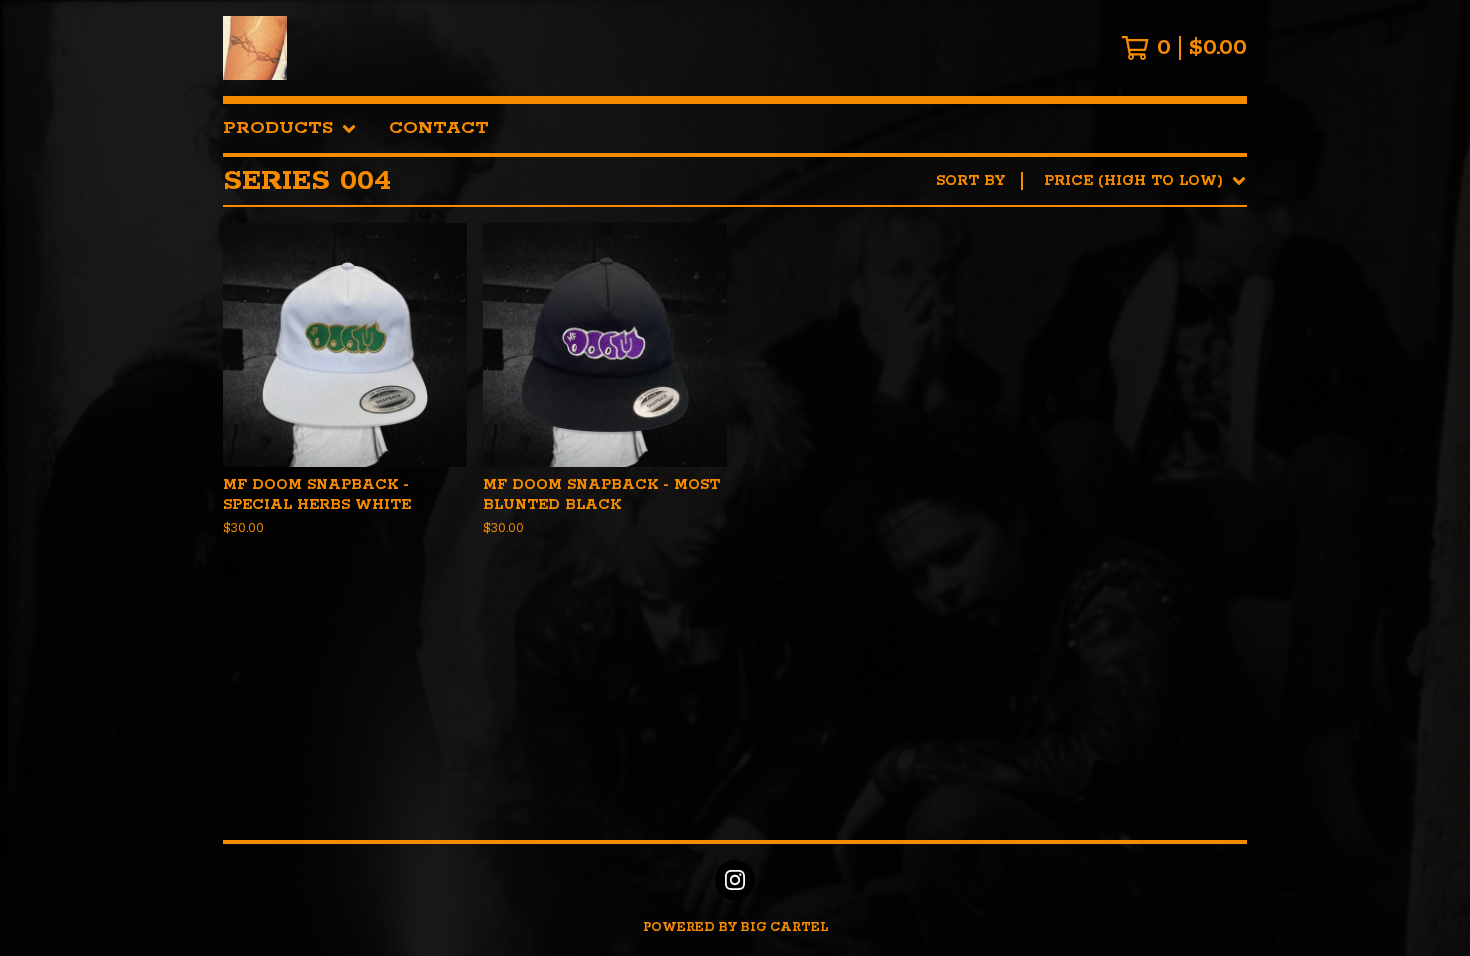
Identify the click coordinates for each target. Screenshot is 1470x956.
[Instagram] (735, 880)
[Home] (255, 48)
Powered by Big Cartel (735, 927)
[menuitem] (290, 128)
